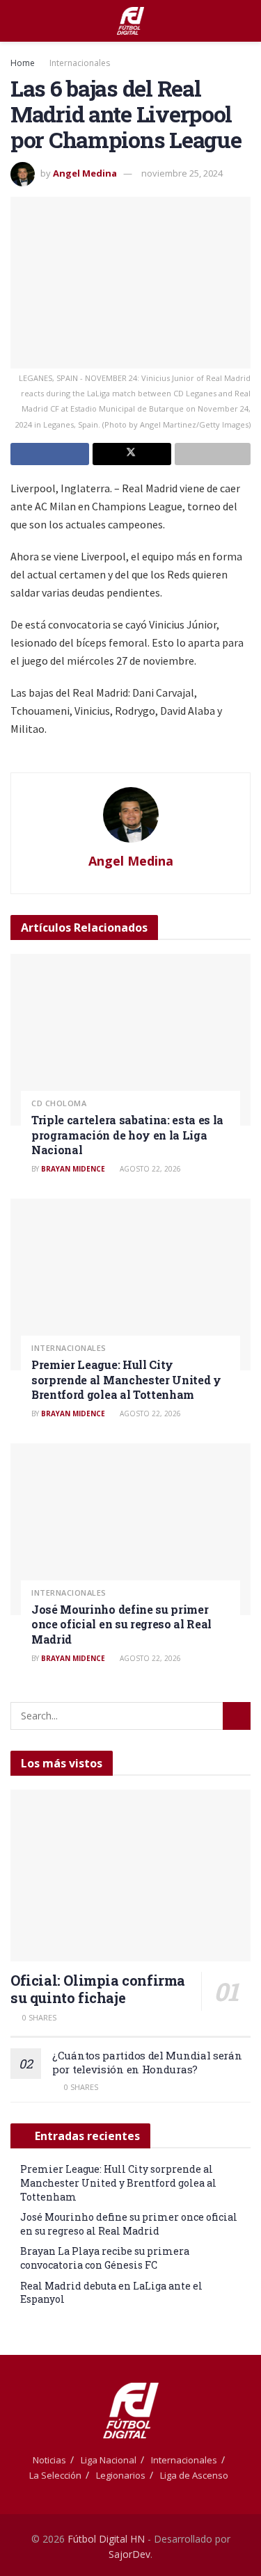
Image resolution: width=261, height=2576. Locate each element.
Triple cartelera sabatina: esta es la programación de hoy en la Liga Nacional (127, 1135)
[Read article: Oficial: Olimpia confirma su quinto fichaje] (130, 1876)
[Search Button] (245, 21)
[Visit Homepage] (130, 21)
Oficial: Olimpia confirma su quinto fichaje (98, 1989)
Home (23, 63)
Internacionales (80, 63)
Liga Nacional (109, 2460)
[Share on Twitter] (132, 454)
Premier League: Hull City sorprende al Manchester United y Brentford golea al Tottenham (126, 1379)
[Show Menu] (16, 21)
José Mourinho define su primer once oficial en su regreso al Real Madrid (121, 1624)
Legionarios (121, 2475)
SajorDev (129, 2554)
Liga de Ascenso (194, 2475)
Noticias (49, 2460)
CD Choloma (59, 1103)
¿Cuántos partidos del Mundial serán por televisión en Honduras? (147, 2062)
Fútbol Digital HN (106, 2539)
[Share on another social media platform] (213, 454)
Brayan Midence (73, 1169)
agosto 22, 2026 (149, 1169)
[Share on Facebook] (50, 454)
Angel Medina (85, 173)
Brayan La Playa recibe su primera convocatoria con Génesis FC (105, 2258)
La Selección (55, 2475)
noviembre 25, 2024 (182, 173)
